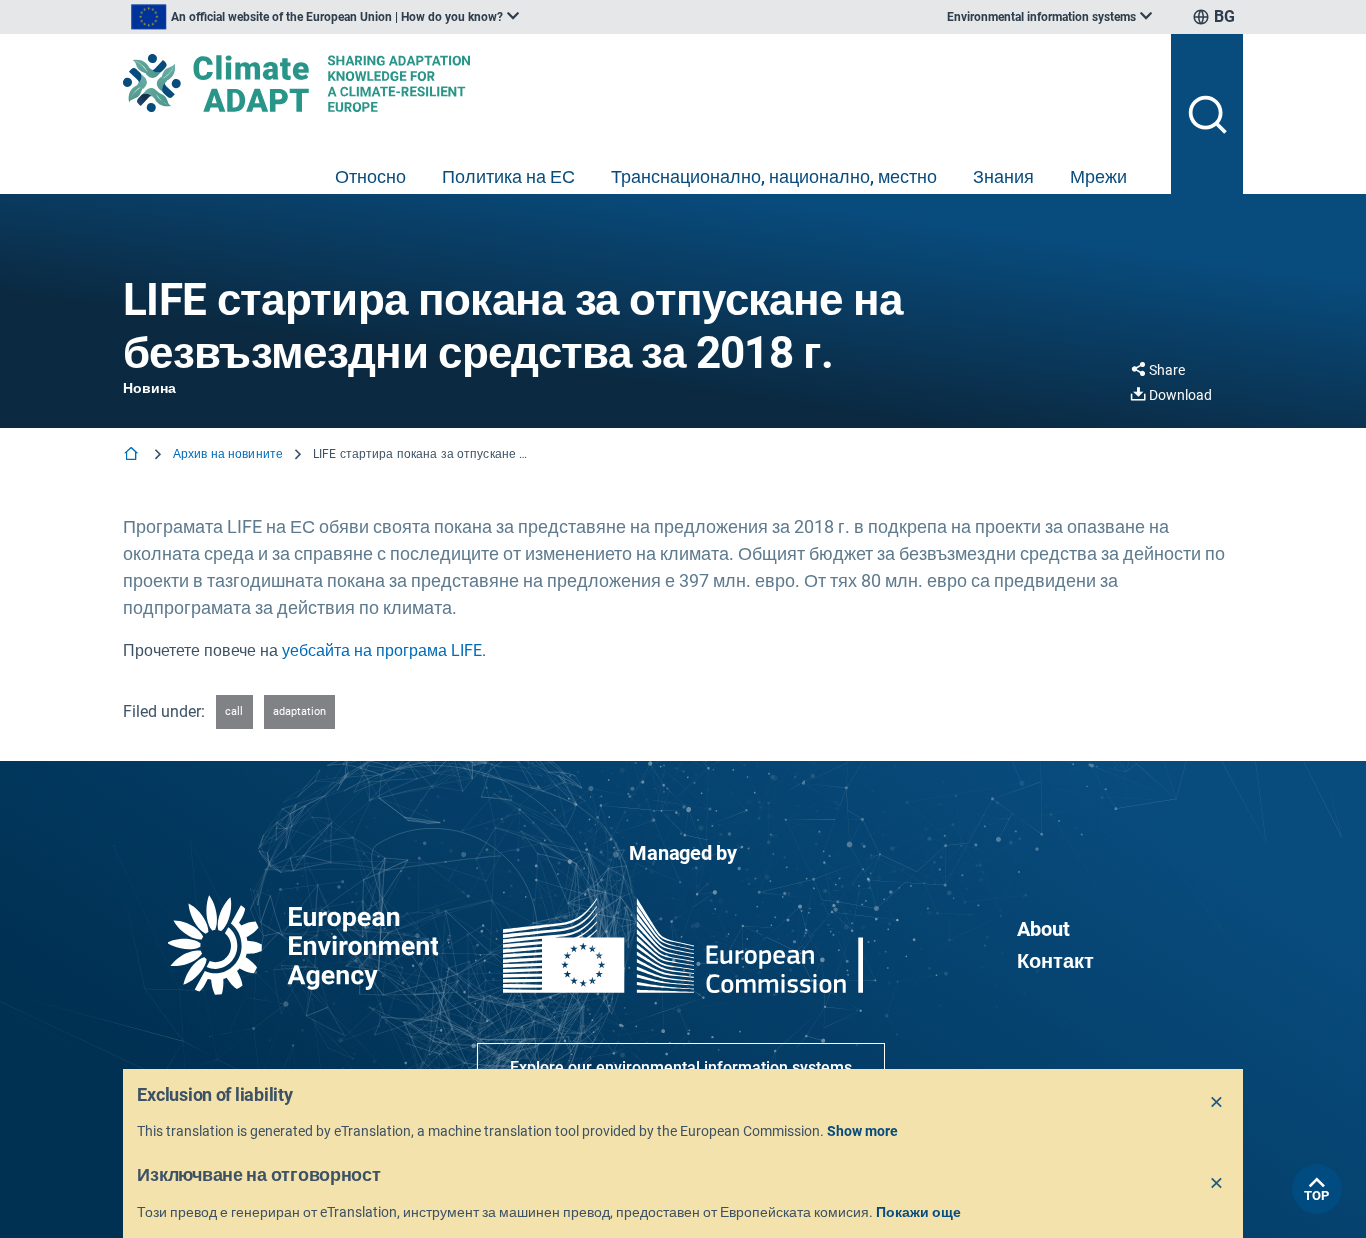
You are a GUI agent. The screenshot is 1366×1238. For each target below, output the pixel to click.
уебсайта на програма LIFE (382, 650)
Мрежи (1098, 176)
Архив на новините (228, 454)
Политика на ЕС (508, 176)
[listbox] (325, 17)
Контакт (1055, 961)
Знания (1003, 176)
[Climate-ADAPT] (639, 83)
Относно (370, 176)
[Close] (1217, 1103)
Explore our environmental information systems (681, 1067)
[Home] (133, 455)
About (1043, 929)
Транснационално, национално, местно (774, 176)
